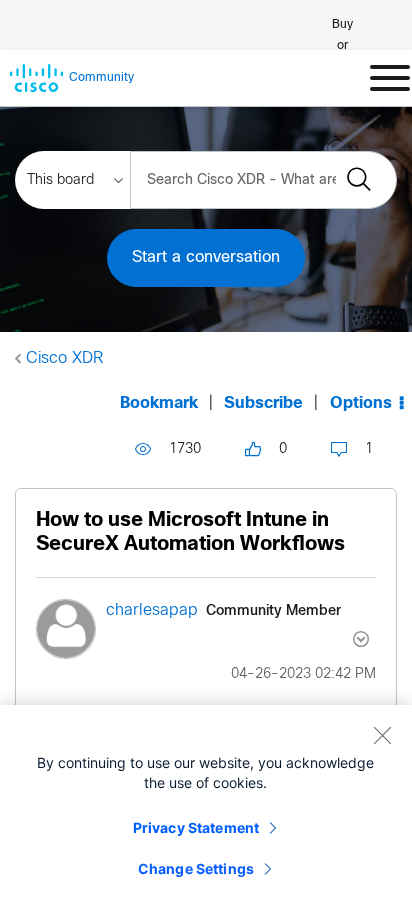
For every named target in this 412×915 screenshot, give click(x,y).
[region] (206, 810)
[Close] (382, 735)
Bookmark (159, 403)
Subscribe (263, 403)
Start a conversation (206, 257)
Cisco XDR (64, 358)
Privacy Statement (196, 827)
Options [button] (361, 403)
